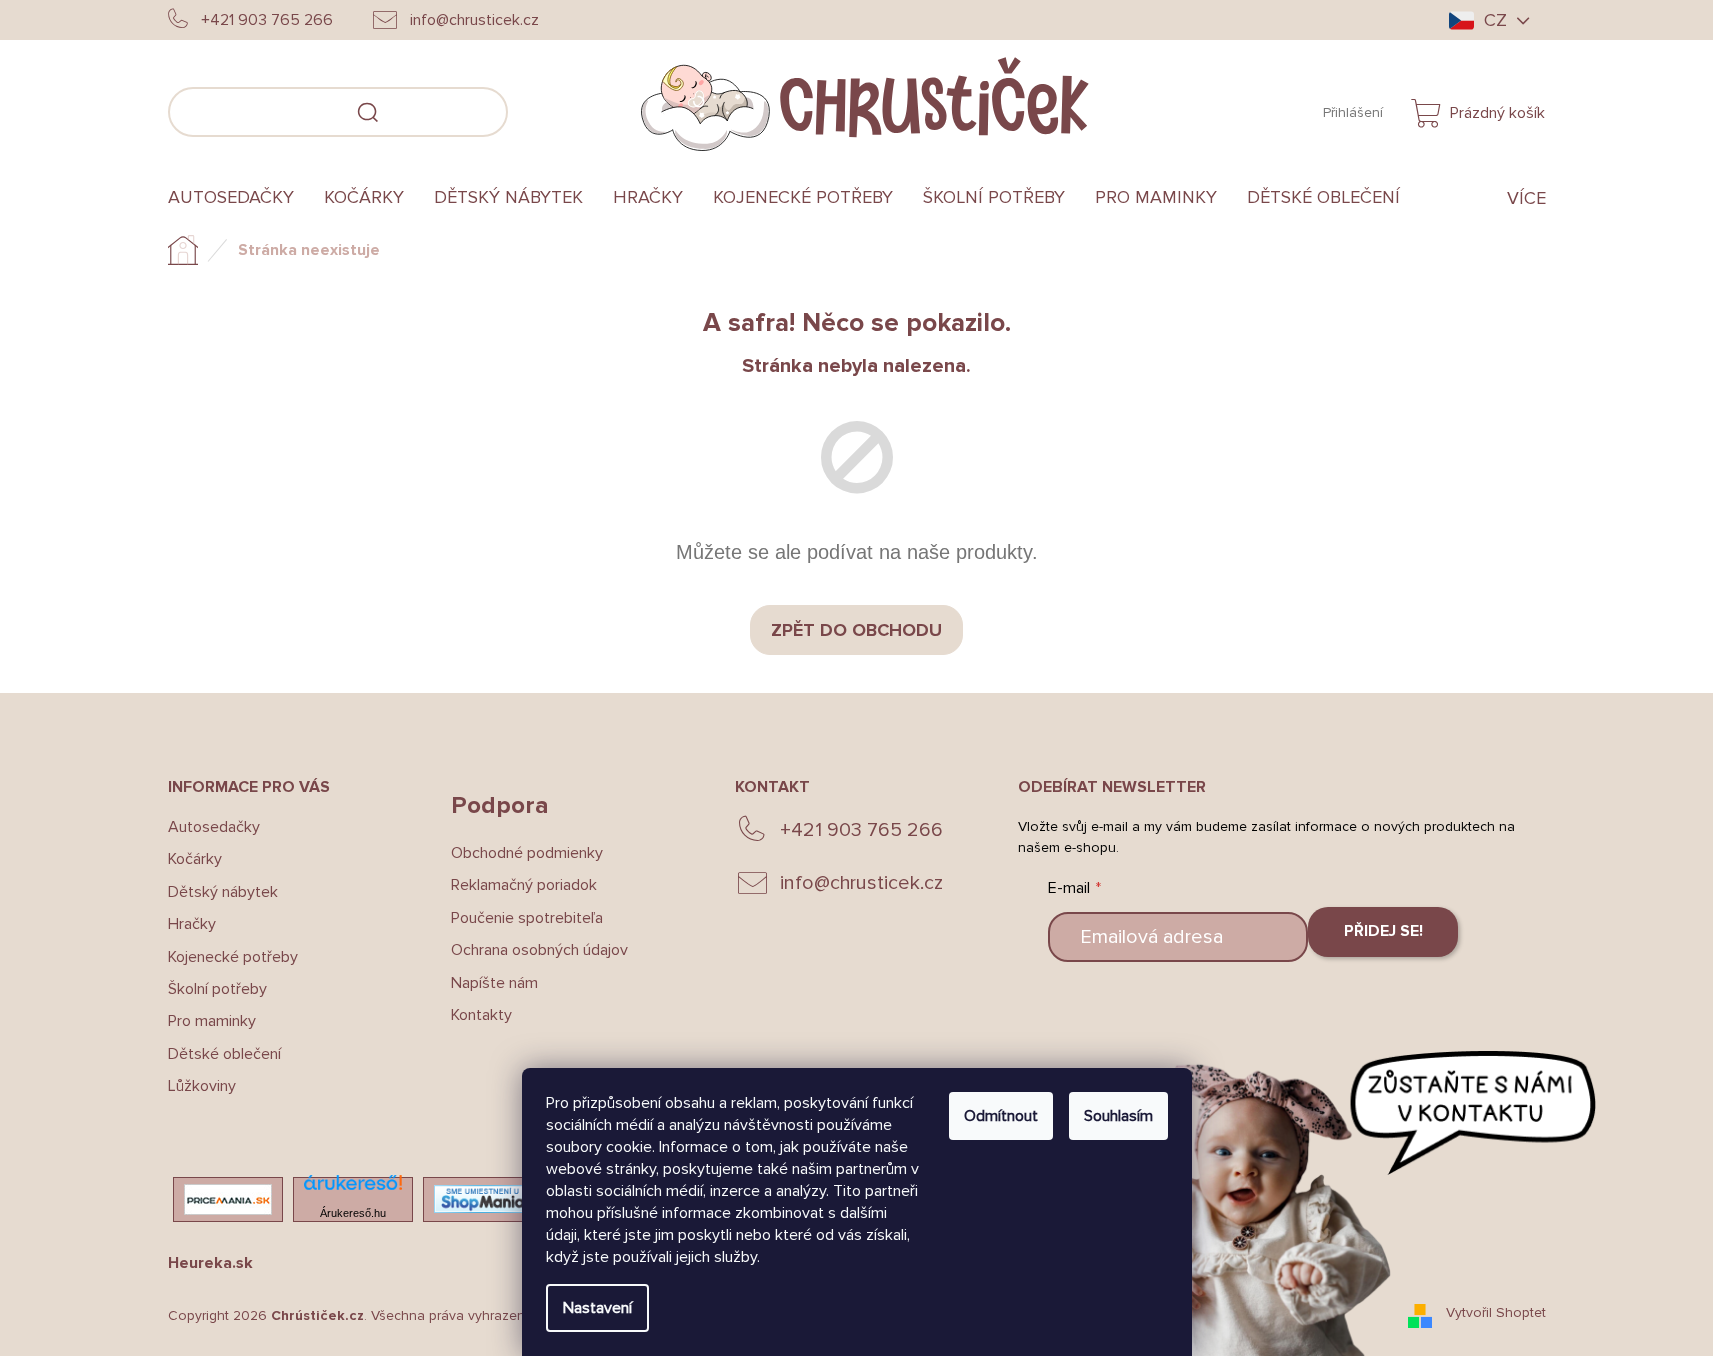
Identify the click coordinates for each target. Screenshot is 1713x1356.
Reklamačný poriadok (524, 885)
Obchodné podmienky (527, 853)
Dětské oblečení (224, 1054)
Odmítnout (1001, 1116)
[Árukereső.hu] (353, 1188)
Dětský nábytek (223, 892)
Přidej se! (1383, 931)
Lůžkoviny (202, 1086)
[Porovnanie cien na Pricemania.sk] (228, 1199)
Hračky (192, 924)
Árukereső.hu (353, 1213)
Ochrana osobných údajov (539, 950)
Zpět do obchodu (856, 630)
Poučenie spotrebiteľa (527, 918)
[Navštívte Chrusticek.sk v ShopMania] (483, 1198)
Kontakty (481, 1015)
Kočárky (195, 859)
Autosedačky (214, 827)
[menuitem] (238, 198)
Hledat (538, 109)
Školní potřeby (217, 989)
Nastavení (597, 1308)
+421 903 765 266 (861, 830)
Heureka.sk (210, 1263)
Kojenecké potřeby (233, 957)
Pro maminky (212, 1021)
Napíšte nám (494, 983)
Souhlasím (1118, 1116)
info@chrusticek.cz (861, 883)
